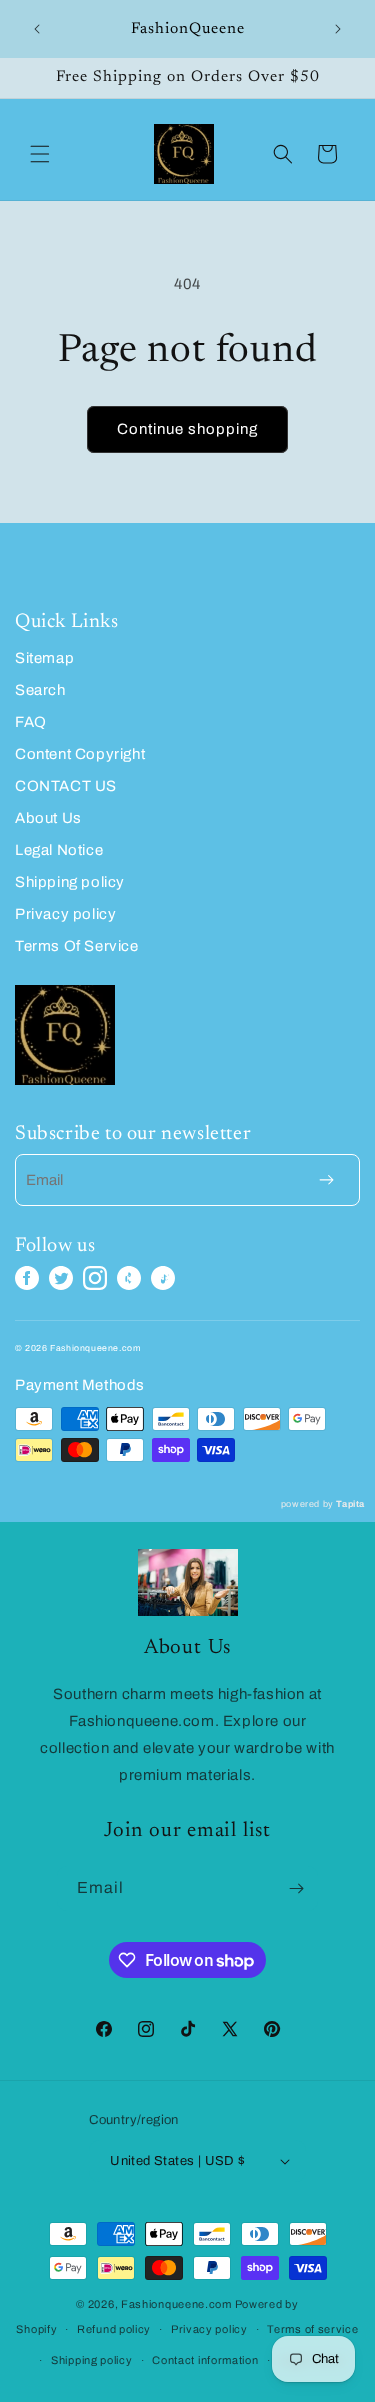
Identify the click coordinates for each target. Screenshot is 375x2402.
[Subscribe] (296, 1888)
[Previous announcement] (37, 29)
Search (40, 690)
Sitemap (44, 658)
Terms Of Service (77, 946)
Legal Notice (59, 850)
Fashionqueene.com (176, 2304)
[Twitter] (61, 1278)
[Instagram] (95, 1278)
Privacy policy (65, 914)
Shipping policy (70, 882)
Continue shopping (187, 429)
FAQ (31, 722)
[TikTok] (163, 1278)
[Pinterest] (129, 1278)
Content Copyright (80, 754)
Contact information (205, 2360)
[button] (40, 154)
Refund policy (114, 2329)
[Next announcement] (338, 29)
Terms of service (312, 2329)
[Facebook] (27, 1278)
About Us (48, 818)
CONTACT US (66, 786)
